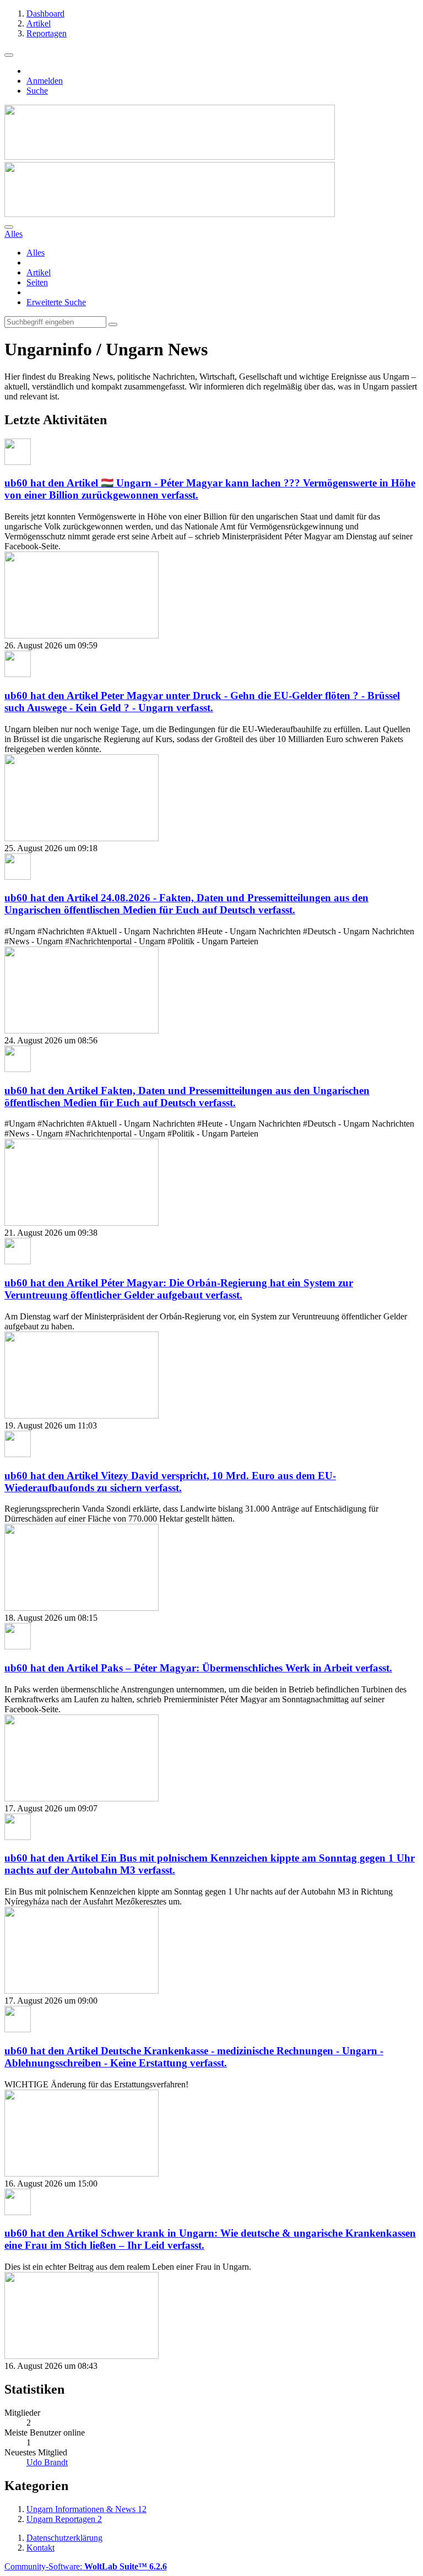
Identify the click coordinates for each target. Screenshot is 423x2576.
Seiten (37, 282)
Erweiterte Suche (56, 302)
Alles (36, 253)
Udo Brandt (47, 2462)
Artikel (39, 272)
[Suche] (9, 227)
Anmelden (45, 81)
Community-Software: (86, 2566)
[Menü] (9, 55)
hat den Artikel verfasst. (202, 702)
